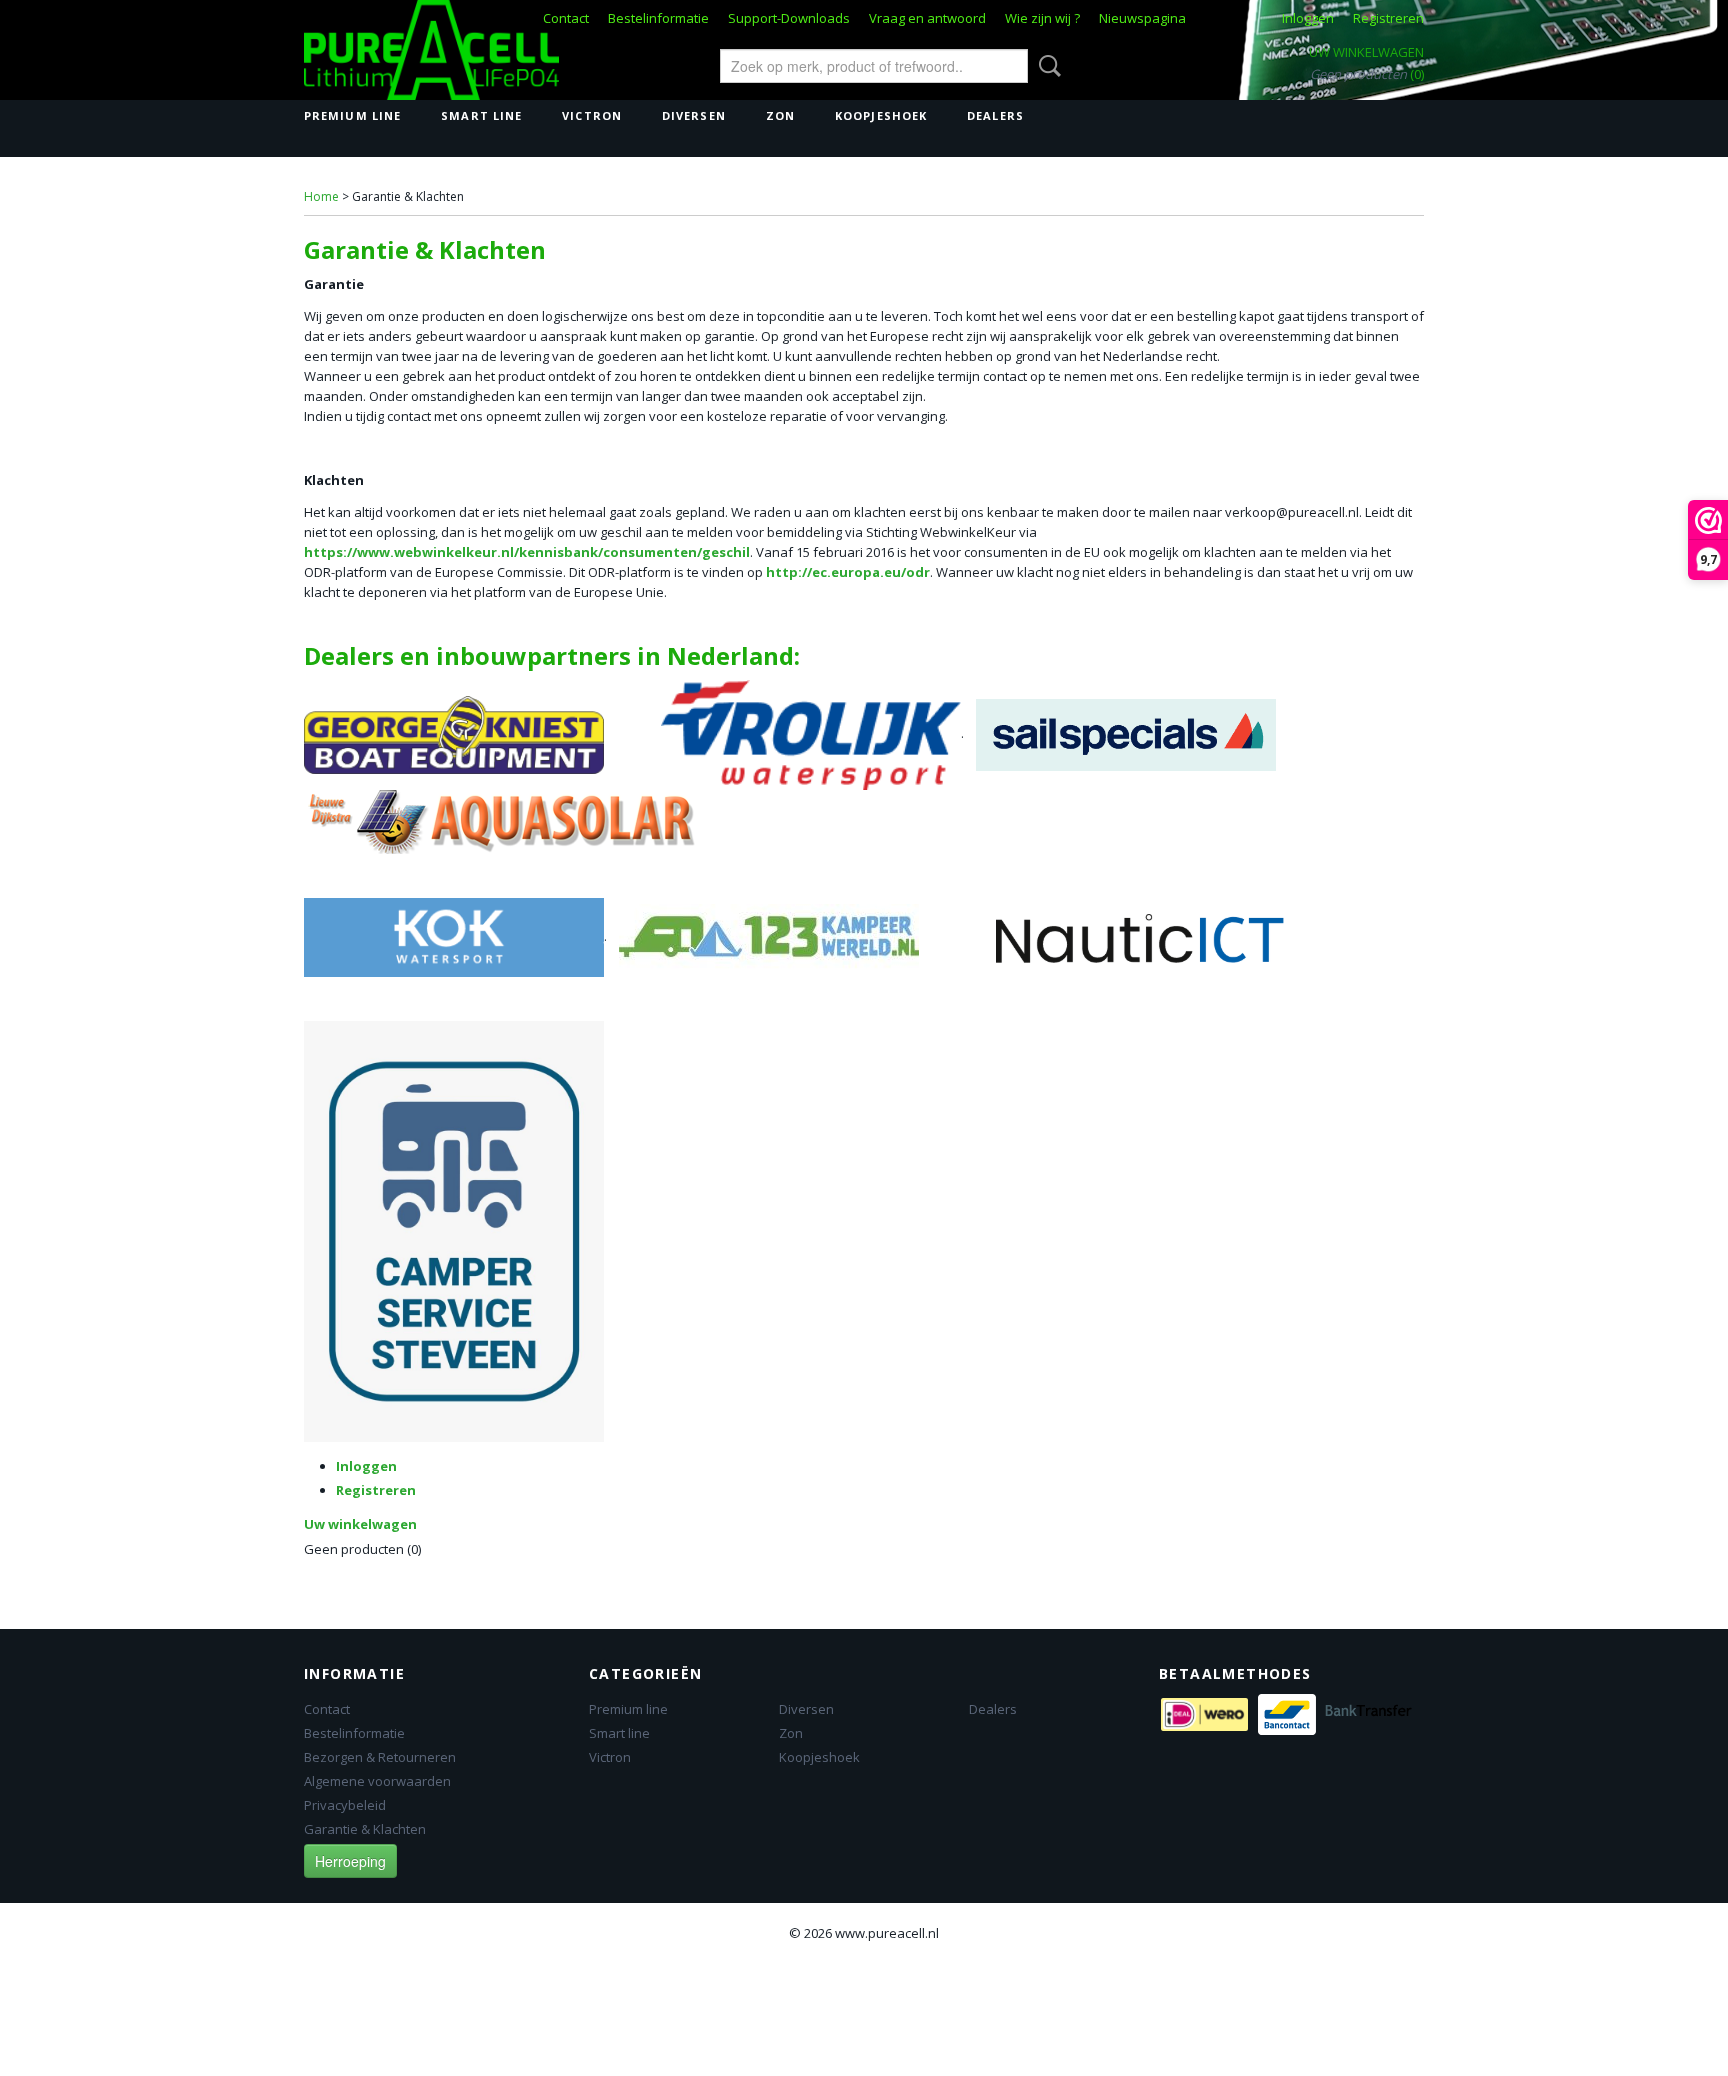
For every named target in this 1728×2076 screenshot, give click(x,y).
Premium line (352, 115)
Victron (592, 115)
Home (321, 196)
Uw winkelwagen (1366, 52)
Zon (780, 115)
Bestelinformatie (658, 18)
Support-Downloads (789, 18)
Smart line (481, 115)
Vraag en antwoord (927, 18)
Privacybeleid (345, 1805)
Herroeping (350, 1861)
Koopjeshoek (881, 115)
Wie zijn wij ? (1042, 18)
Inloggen (1308, 18)
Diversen (694, 115)
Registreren (1388, 18)
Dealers (995, 115)
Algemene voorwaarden (377, 1781)
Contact (566, 18)
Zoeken (1046, 66)
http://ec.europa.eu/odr (848, 572)
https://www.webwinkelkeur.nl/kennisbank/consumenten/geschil (527, 552)
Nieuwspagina (1142, 18)
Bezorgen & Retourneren (380, 1757)
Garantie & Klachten (365, 1829)
